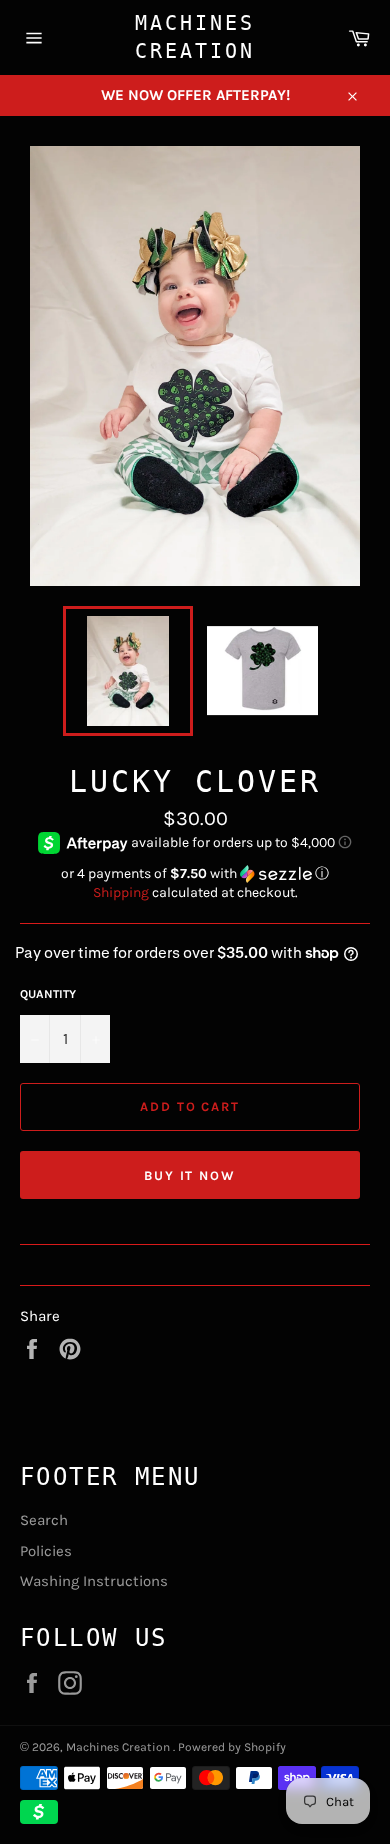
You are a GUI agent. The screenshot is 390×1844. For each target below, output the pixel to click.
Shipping (121, 892)
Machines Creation (195, 37)
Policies (46, 1551)
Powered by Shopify (232, 1747)
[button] (195, 874)
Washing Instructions (94, 1581)
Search (44, 1520)
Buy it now (190, 1175)
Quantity (48, 994)
